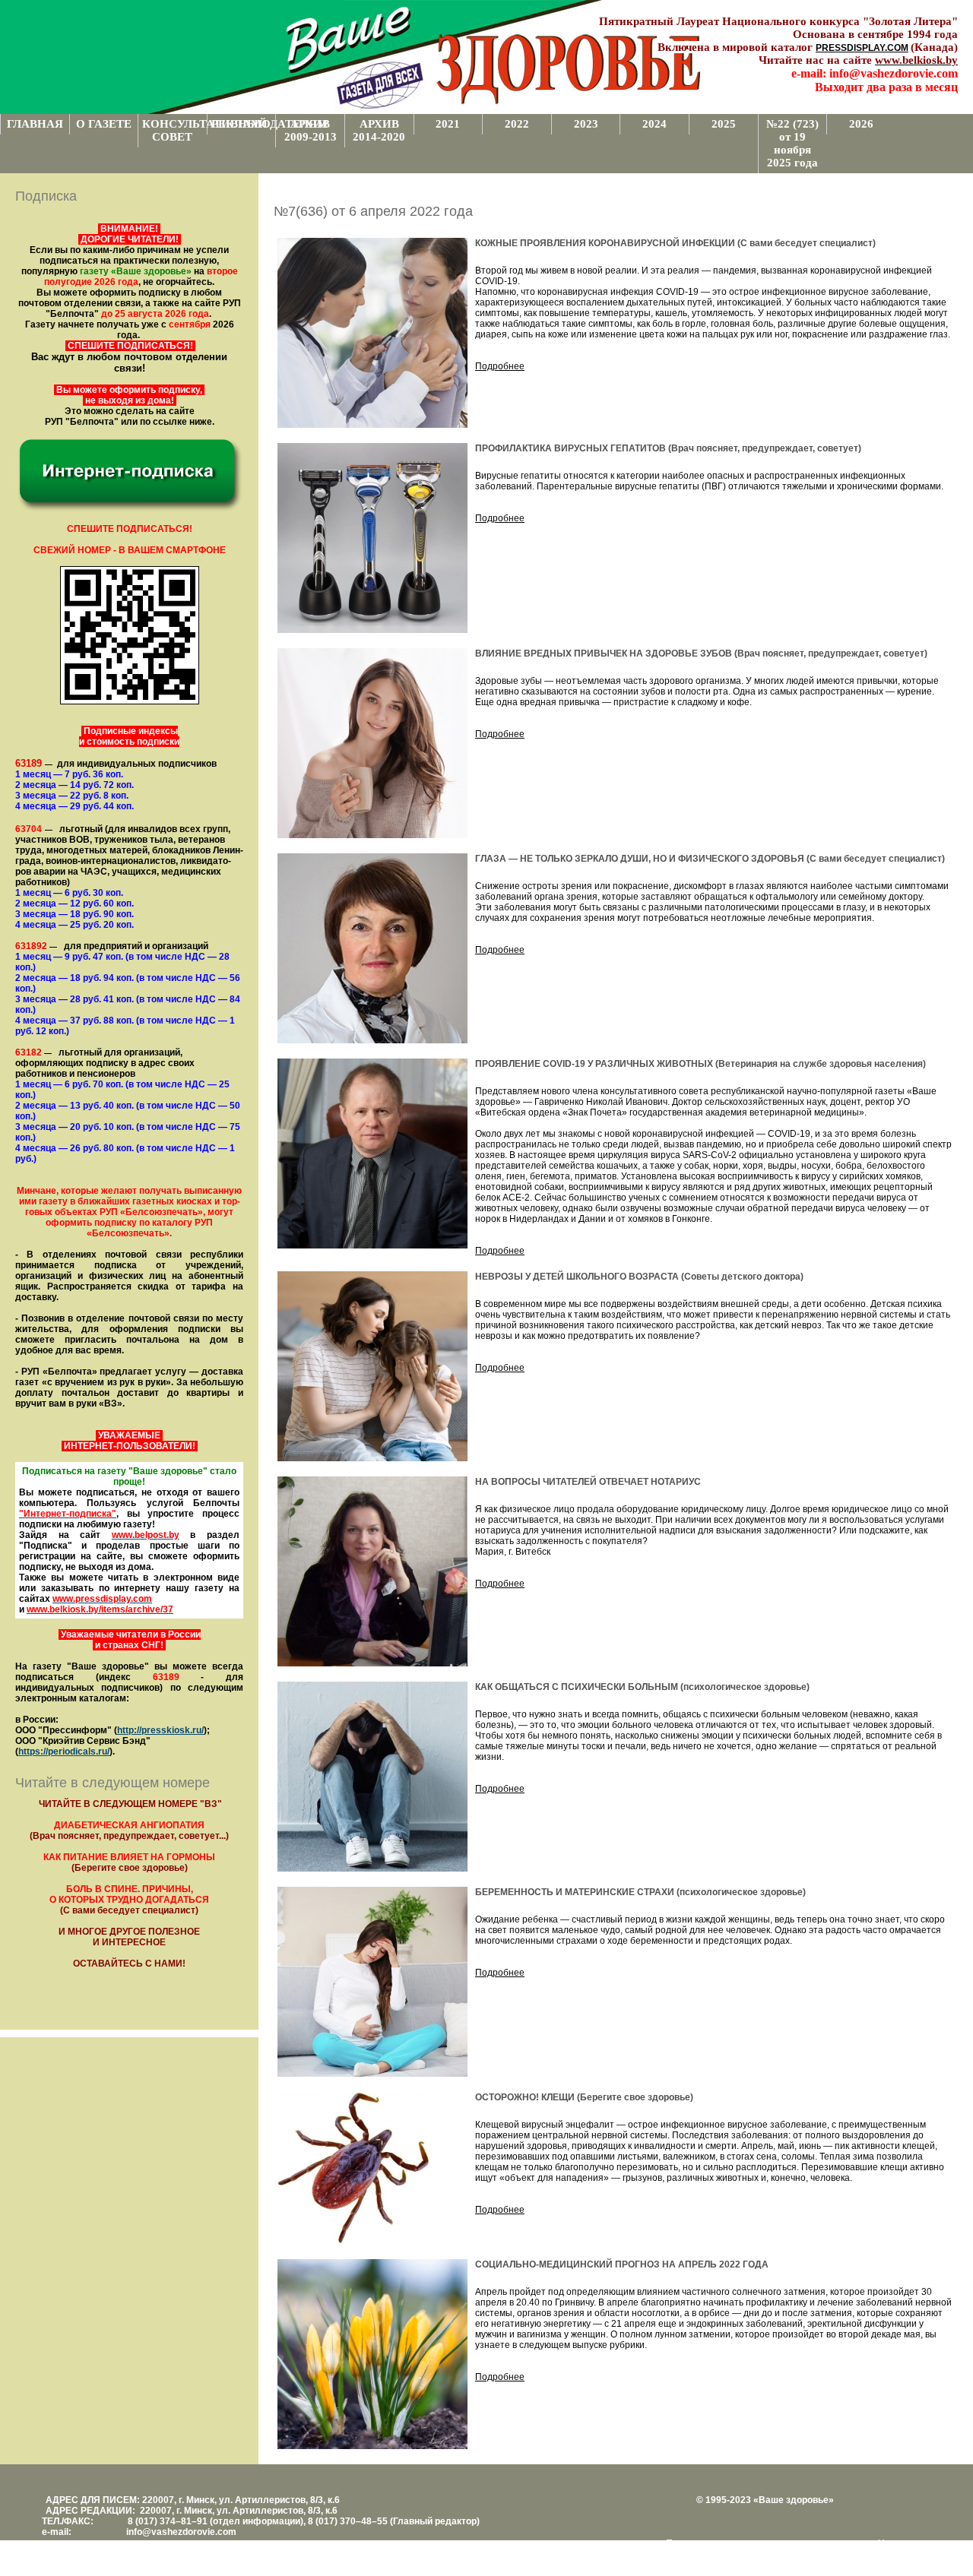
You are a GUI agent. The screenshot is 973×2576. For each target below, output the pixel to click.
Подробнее (500, 366)
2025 (724, 124)
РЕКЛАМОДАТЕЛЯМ (244, 124)
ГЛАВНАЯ (35, 124)
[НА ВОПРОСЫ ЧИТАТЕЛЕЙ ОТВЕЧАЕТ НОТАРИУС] (372, 1663)
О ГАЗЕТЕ (104, 124)
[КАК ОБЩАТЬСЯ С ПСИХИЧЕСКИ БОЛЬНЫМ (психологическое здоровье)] (372, 1869)
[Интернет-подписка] (129, 510)
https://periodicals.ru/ (64, 1752)
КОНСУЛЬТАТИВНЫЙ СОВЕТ (174, 130)
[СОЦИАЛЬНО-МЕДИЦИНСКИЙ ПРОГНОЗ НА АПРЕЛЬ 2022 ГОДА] (372, 2446)
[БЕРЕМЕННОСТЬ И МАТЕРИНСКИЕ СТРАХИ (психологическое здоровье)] (372, 2074)
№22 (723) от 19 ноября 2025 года (792, 143)
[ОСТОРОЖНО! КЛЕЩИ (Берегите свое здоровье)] (353, 2241)
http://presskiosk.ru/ (160, 1730)
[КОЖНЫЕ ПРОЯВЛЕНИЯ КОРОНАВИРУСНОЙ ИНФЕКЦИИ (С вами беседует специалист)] (372, 425)
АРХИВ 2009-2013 (311, 130)
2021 (448, 124)
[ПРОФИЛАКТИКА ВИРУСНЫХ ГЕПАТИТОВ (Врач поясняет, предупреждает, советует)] (372, 630)
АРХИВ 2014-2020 (379, 130)
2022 (517, 124)
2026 (861, 124)
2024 (654, 124)
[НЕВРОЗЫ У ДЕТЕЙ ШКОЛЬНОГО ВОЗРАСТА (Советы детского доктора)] (372, 1458)
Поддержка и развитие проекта (734, 2543)
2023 (586, 124)
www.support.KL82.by (795, 2554)
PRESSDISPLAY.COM (862, 48)
